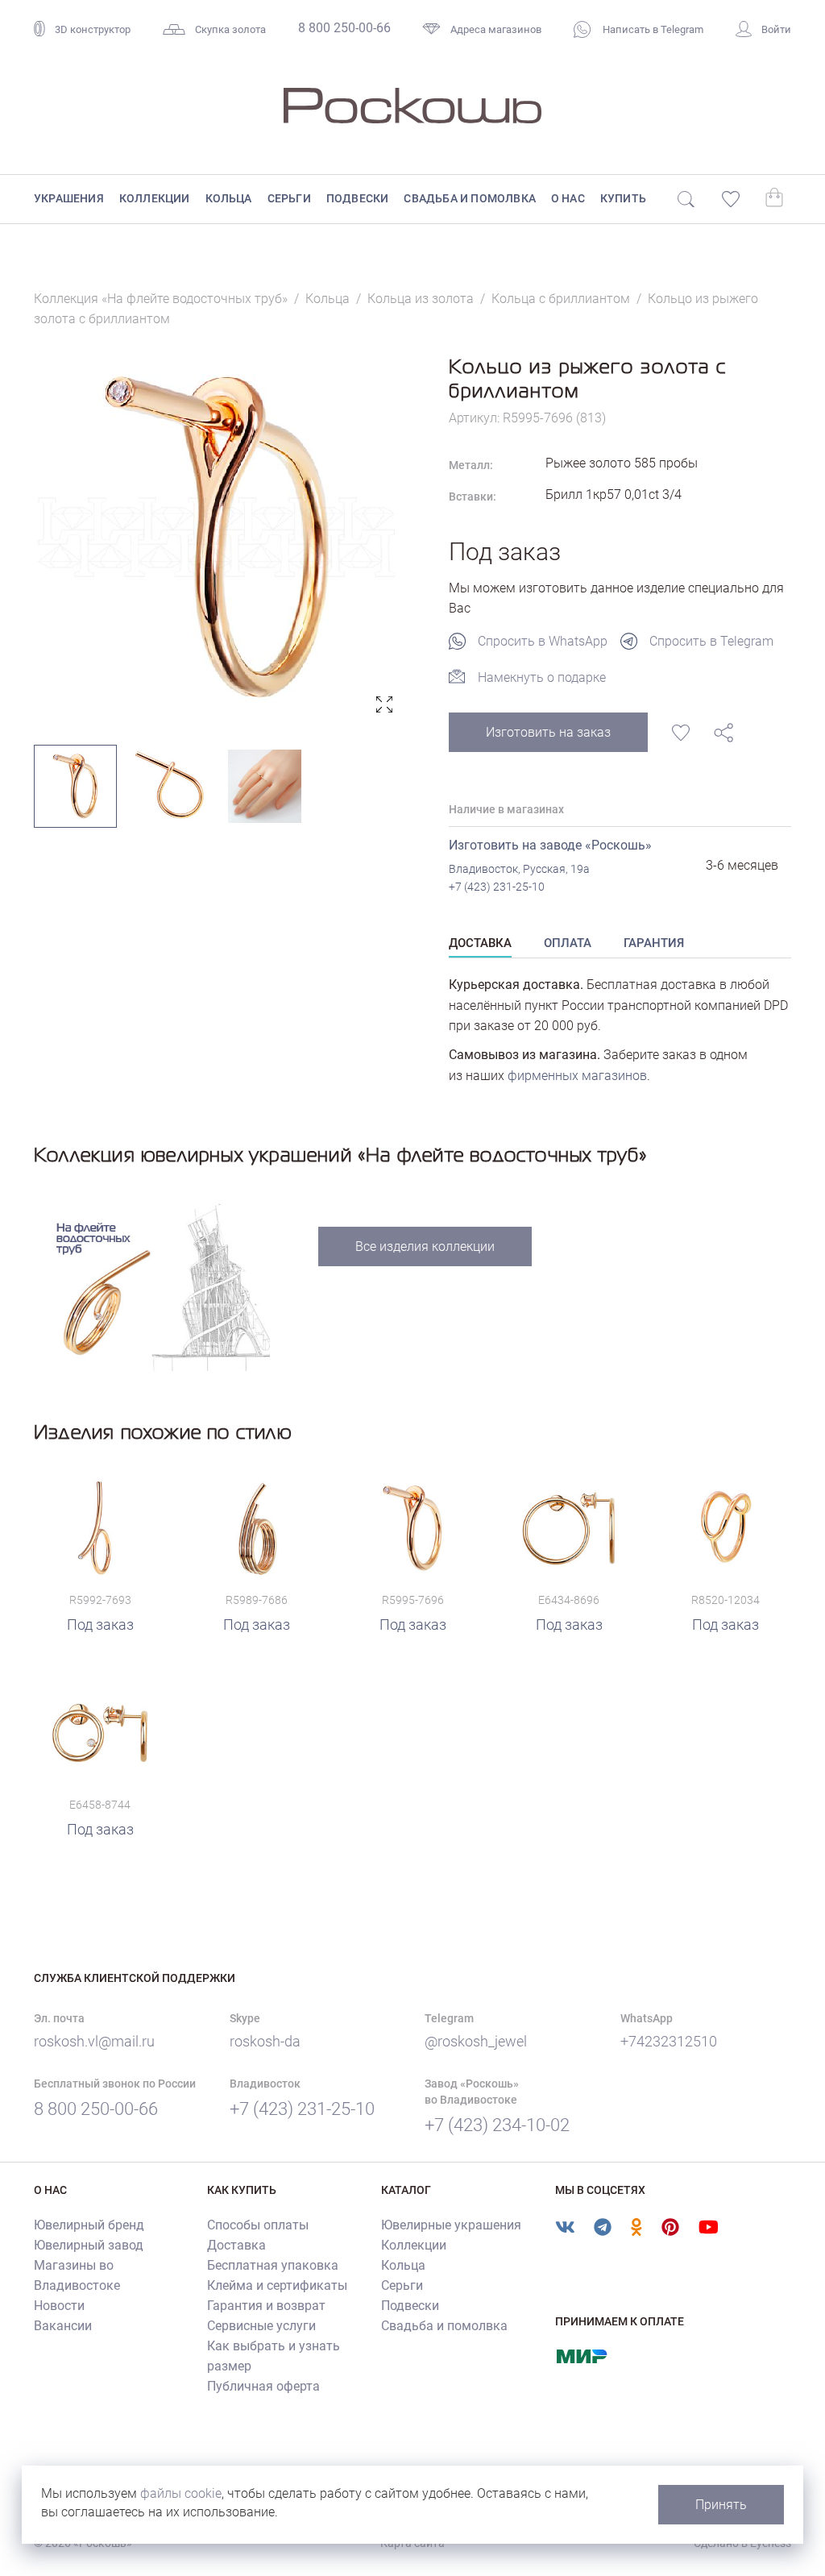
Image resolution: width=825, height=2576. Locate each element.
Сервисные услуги (261, 2326)
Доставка (236, 2245)
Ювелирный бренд (89, 2225)
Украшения (69, 198)
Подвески (358, 198)
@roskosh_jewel (476, 2041)
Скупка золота (230, 29)
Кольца (229, 198)
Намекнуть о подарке (542, 677)
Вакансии (63, 2326)
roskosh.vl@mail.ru (94, 2041)
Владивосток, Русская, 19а (519, 869)
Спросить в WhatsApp (543, 641)
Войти (776, 29)
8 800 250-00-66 (344, 28)
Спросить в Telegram (711, 641)
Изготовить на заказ (548, 732)
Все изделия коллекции (425, 1246)
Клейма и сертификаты (277, 2285)
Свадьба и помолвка (470, 198)
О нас (568, 198)
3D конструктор (93, 29)
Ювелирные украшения (451, 2225)
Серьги (289, 198)
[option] (217, 537)
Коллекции (155, 198)
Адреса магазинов (496, 29)
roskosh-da (265, 2041)
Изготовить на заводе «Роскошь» (550, 845)
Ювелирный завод (89, 2245)
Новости (59, 2306)
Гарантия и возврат (266, 2306)
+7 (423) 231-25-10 (497, 887)
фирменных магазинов (577, 1076)
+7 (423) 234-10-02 (497, 2125)
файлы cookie (181, 2493)
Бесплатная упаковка (273, 2265)
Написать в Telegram (652, 29)
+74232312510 (669, 2041)
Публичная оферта (263, 2386)
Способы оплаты (258, 2225)
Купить (623, 198)
